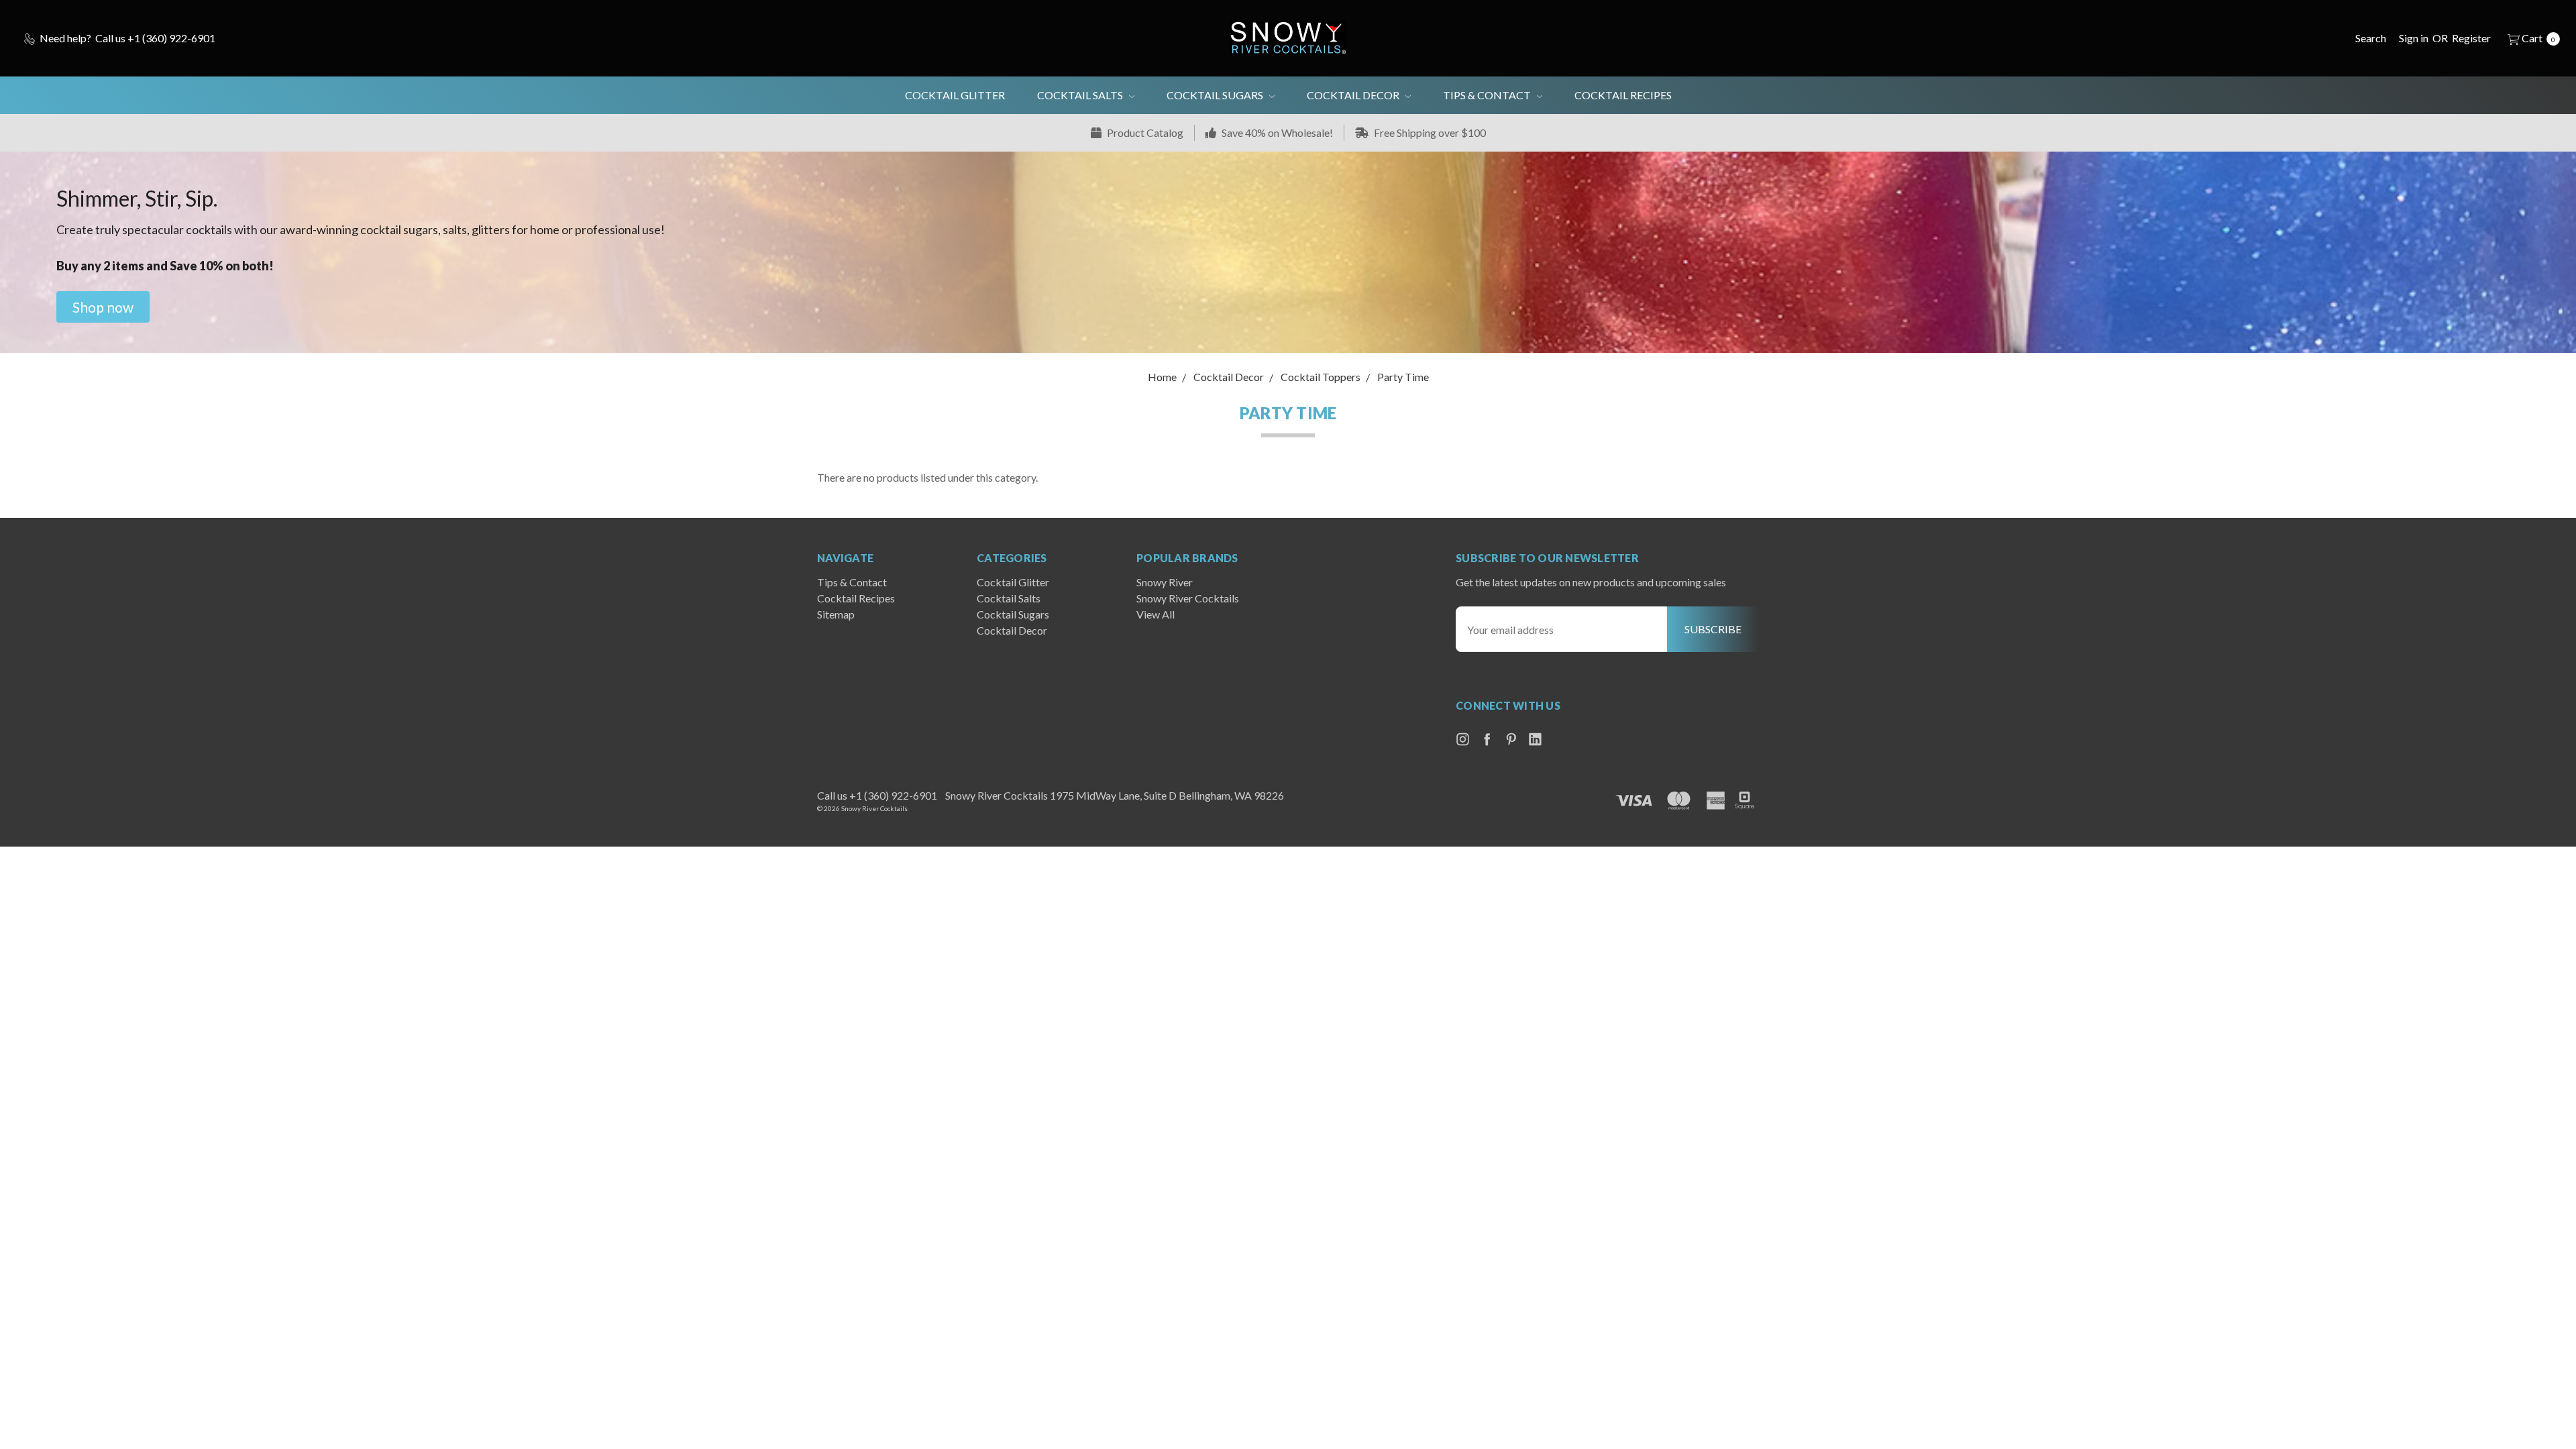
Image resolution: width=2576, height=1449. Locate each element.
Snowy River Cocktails (1188, 598)
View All (1156, 614)
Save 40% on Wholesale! (1276, 132)
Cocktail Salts (1081, 95)
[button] (103, 307)
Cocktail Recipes (1623, 95)
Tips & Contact (1488, 95)
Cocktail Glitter (955, 95)
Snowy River (1165, 582)
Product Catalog (1144, 132)
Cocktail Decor (1354, 95)
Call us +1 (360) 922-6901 (877, 795)
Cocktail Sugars (1216, 95)
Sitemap (836, 614)
